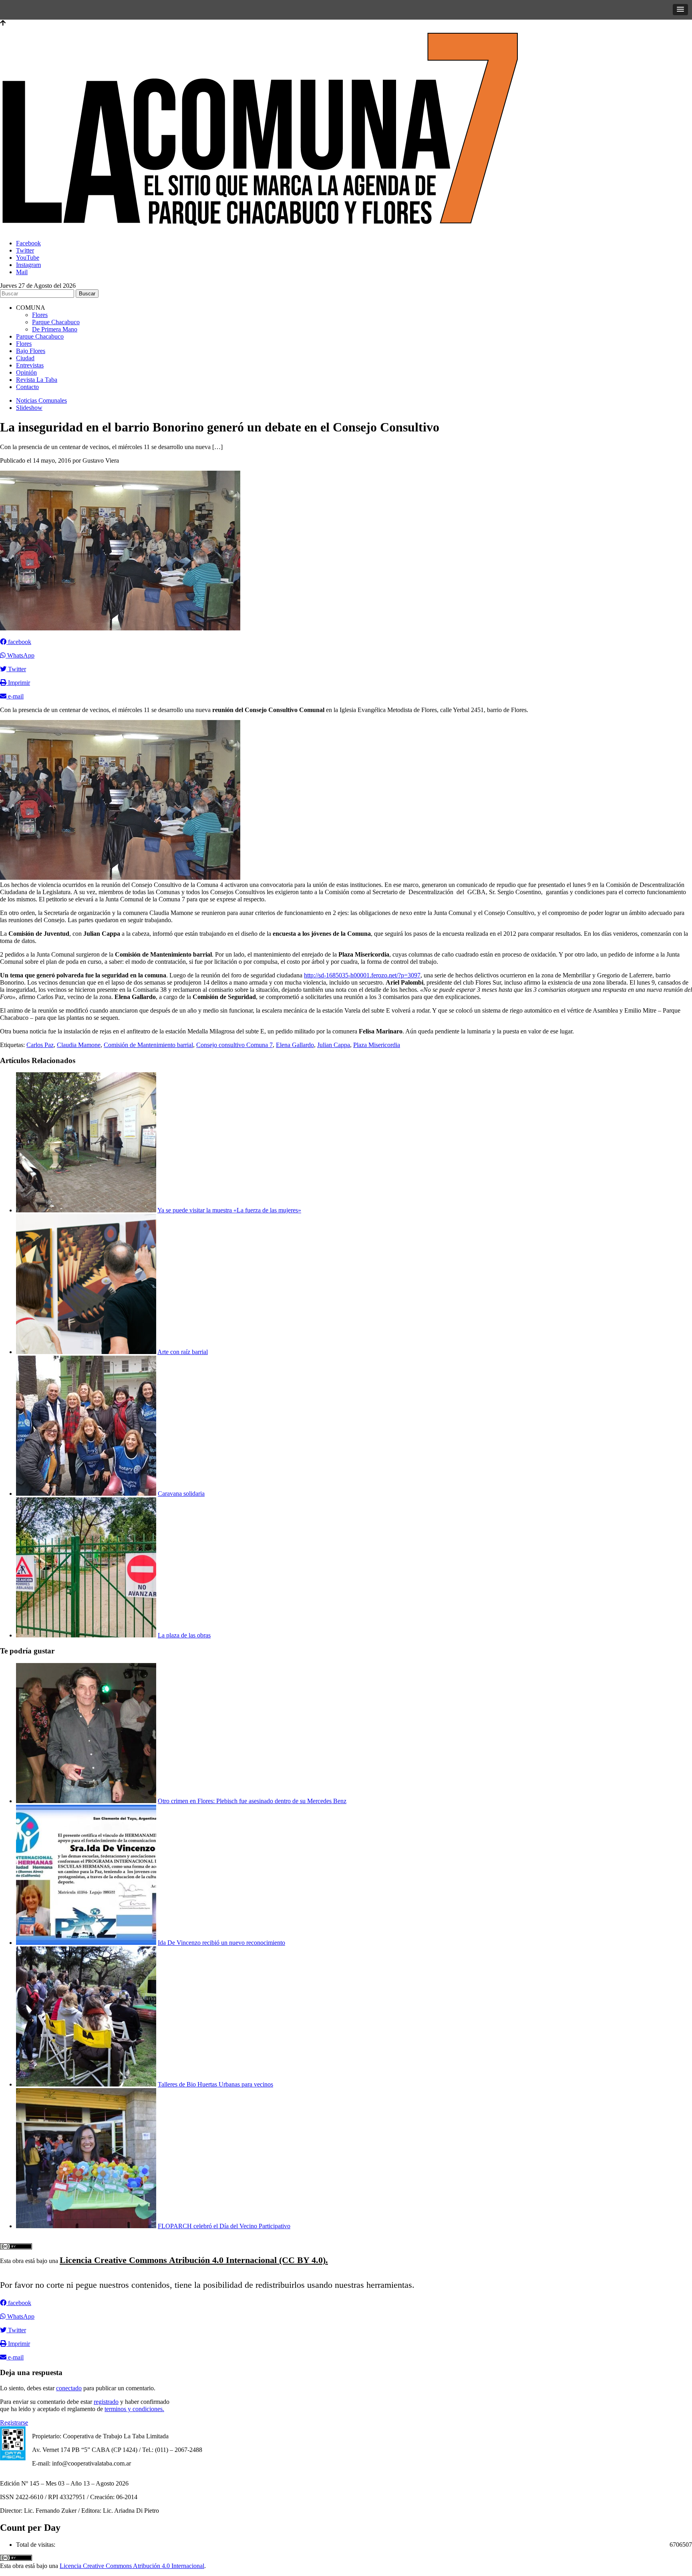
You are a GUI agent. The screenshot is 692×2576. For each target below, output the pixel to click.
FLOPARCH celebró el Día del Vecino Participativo (224, 2226)
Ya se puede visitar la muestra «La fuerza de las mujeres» (229, 1210)
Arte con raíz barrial (183, 1352)
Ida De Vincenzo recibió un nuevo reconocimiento (221, 1943)
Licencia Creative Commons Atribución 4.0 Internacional (132, 2566)
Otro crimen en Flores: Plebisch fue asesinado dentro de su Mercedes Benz (252, 1801)
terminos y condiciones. (134, 2409)
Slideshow (29, 408)
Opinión (26, 372)
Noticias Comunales (41, 400)
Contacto (27, 387)
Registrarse (14, 2423)
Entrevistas (30, 365)
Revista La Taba (37, 380)
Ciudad (25, 358)
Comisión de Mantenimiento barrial (148, 1045)
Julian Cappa (334, 1045)
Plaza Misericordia (377, 1045)
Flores (40, 315)
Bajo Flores (31, 351)
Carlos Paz (40, 1045)
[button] (680, 10)
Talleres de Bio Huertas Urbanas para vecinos (215, 2084)
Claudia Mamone (79, 1045)
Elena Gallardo (295, 1045)
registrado (106, 2402)
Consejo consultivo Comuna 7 (234, 1045)
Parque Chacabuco (56, 322)
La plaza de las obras (184, 1635)
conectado (69, 2388)
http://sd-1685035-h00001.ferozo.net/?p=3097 (362, 975)
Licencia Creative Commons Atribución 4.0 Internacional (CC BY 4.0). (194, 2260)
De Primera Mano (55, 329)
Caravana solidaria (181, 1494)
